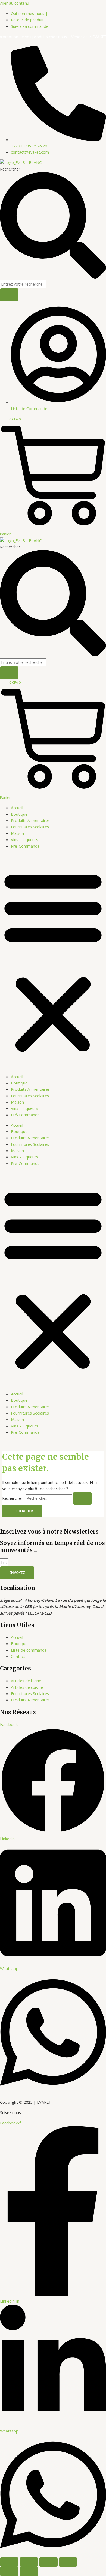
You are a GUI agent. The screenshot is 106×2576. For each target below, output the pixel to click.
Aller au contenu (15, 3)
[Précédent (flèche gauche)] (9, 2571)
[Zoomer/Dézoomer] (9, 2562)
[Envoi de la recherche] (82, 1498)
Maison (17, 833)
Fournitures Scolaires (30, 827)
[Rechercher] (9, 295)
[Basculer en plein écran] (29, 2562)
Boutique (19, 814)
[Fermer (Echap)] (68, 2562)
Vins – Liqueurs (24, 839)
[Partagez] (48, 2562)
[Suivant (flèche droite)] (29, 2571)
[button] (53, 961)
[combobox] (23, 284)
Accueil (17, 808)
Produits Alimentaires (30, 820)
